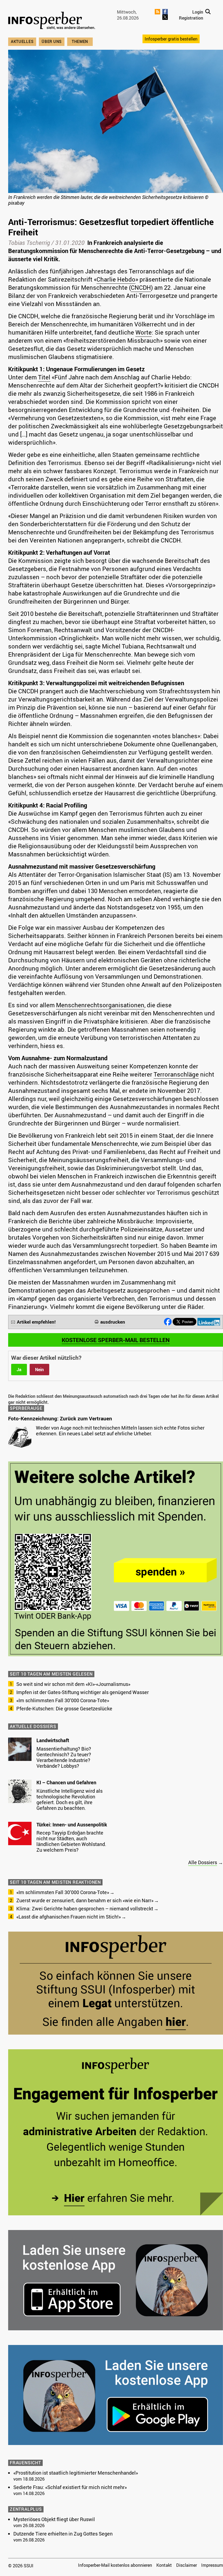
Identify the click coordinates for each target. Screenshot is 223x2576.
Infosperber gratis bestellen (171, 39)
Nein (39, 1370)
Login (198, 12)
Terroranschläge (176, 1074)
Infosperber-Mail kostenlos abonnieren (115, 2565)
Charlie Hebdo (116, 279)
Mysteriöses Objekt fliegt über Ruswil (54, 2519)
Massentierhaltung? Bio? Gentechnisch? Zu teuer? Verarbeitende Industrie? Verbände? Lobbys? (64, 1757)
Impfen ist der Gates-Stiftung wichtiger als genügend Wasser (83, 1692)
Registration (191, 18)
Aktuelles (22, 41)
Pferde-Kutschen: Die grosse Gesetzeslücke (64, 1708)
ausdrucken (113, 1322)
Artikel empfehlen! (36, 1322)
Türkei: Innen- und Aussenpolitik (72, 1825)
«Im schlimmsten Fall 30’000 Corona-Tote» (63, 1700)
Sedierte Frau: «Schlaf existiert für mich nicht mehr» (70, 2487)
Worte (144, 332)
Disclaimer (187, 2565)
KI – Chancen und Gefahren (66, 1782)
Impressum (212, 2565)
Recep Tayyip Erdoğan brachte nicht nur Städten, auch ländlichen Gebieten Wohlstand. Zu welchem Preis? (71, 1841)
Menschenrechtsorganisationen (100, 1005)
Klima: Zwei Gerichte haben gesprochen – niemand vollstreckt (85, 1908)
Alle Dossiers (203, 1862)
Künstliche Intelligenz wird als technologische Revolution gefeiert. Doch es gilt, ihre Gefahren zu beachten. (69, 1799)
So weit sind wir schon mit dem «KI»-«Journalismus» (73, 1684)
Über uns (52, 41)
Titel (44, 377)
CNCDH (141, 287)
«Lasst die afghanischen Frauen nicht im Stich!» (69, 1917)
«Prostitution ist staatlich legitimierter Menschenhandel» (76, 2473)
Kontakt (164, 2565)
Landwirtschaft (53, 1740)
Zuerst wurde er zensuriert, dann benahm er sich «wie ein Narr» (85, 1900)
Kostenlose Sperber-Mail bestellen (116, 1340)
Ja (19, 1370)
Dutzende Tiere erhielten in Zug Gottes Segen (63, 2534)
